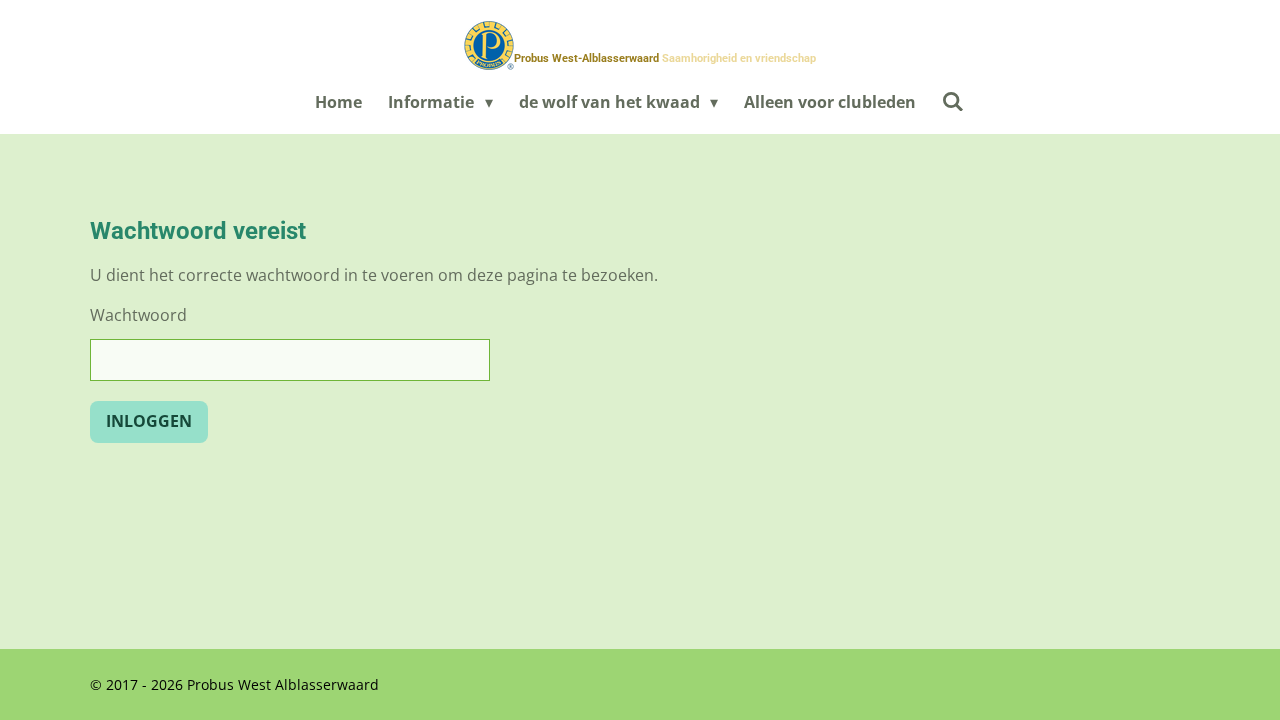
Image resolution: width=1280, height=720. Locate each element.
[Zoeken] (953, 101)
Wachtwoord (138, 315)
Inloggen (149, 421)
